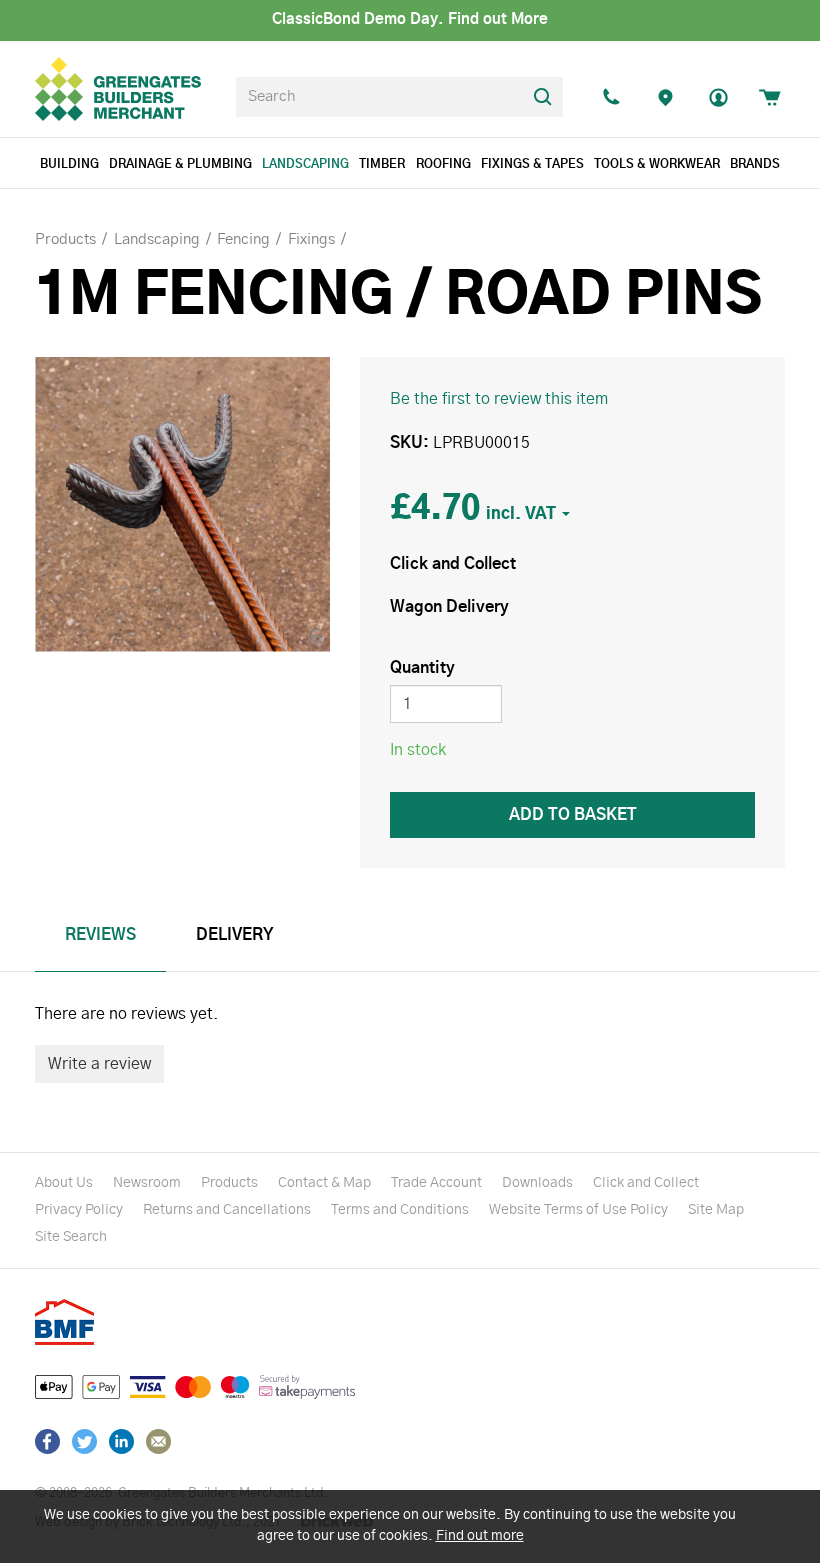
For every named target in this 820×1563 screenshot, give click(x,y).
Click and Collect (646, 1183)
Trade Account (436, 1183)
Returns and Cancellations (227, 1210)
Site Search (71, 1237)
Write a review (99, 1064)
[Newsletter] (158, 1441)
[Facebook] (47, 1441)
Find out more (480, 1536)
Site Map (716, 1210)
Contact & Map (324, 1183)
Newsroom (147, 1183)
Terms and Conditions (400, 1210)
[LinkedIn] (121, 1441)
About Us (64, 1183)
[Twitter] (84, 1441)
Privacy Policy (79, 1210)
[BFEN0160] (182, 504)
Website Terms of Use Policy (578, 1210)
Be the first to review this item (499, 399)
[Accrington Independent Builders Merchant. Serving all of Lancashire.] (665, 97)
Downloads (537, 1183)
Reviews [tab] (100, 935)
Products (229, 1183)
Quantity (422, 668)
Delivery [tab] (235, 935)
